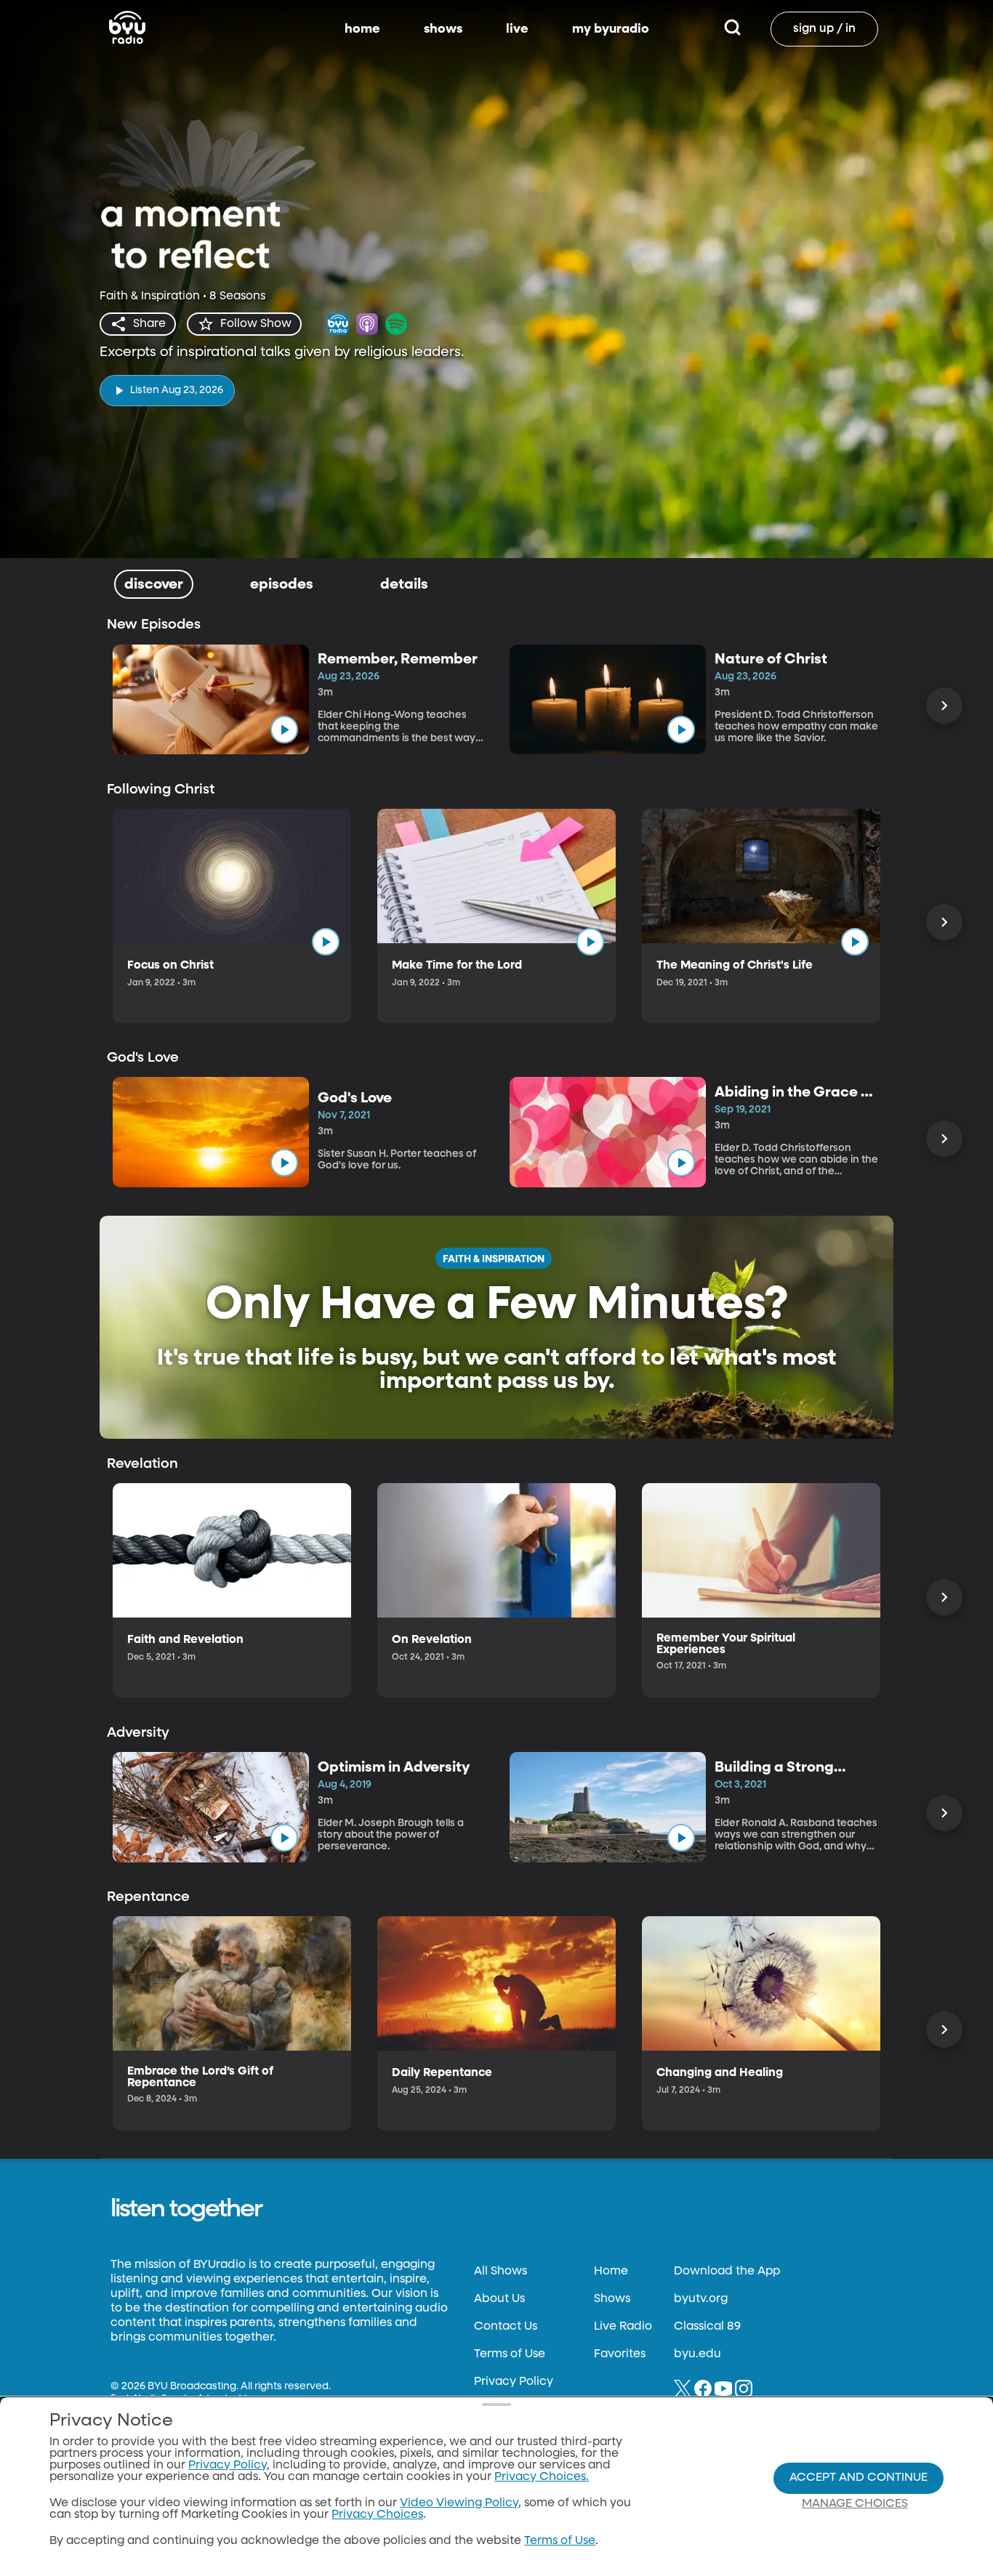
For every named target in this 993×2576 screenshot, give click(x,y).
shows (443, 29)
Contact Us (506, 2327)
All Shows (500, 2272)
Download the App (727, 2272)
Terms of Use (510, 2354)
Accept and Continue (859, 2478)
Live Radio (623, 2327)
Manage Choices (855, 2504)
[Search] (732, 29)
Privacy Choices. (542, 2477)
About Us (499, 2299)
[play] (284, 730)
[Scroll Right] (944, 706)
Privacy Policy (514, 2382)
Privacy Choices (377, 2515)
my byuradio (611, 29)
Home (611, 2272)
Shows (612, 2299)
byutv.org (701, 2299)
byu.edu (697, 2354)
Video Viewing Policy (459, 2503)
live (517, 29)
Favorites (620, 2354)
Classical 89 (707, 2327)
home (362, 29)
